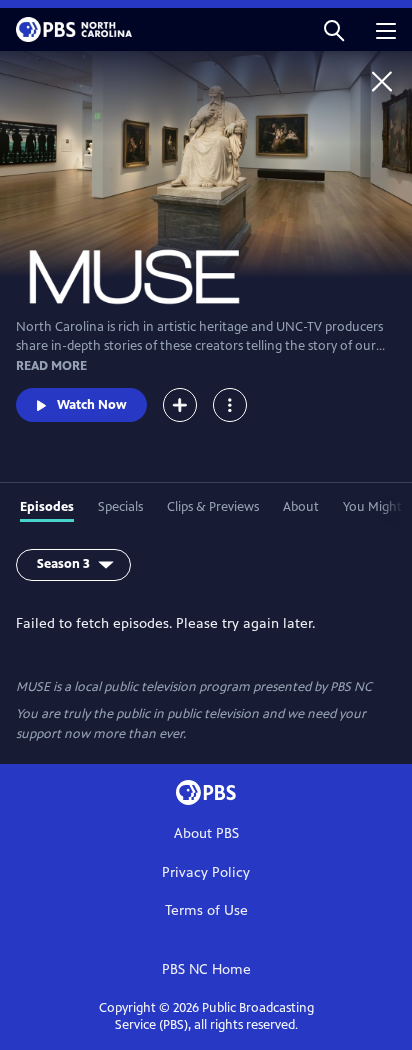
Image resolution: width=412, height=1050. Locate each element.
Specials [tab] (120, 507)
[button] (334, 29)
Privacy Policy (206, 872)
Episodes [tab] (47, 507)
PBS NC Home (206, 969)
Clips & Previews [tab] (213, 507)
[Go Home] (382, 81)
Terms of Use (206, 910)
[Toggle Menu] (230, 405)
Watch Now (92, 405)
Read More (51, 366)
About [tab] (301, 507)
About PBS (206, 833)
